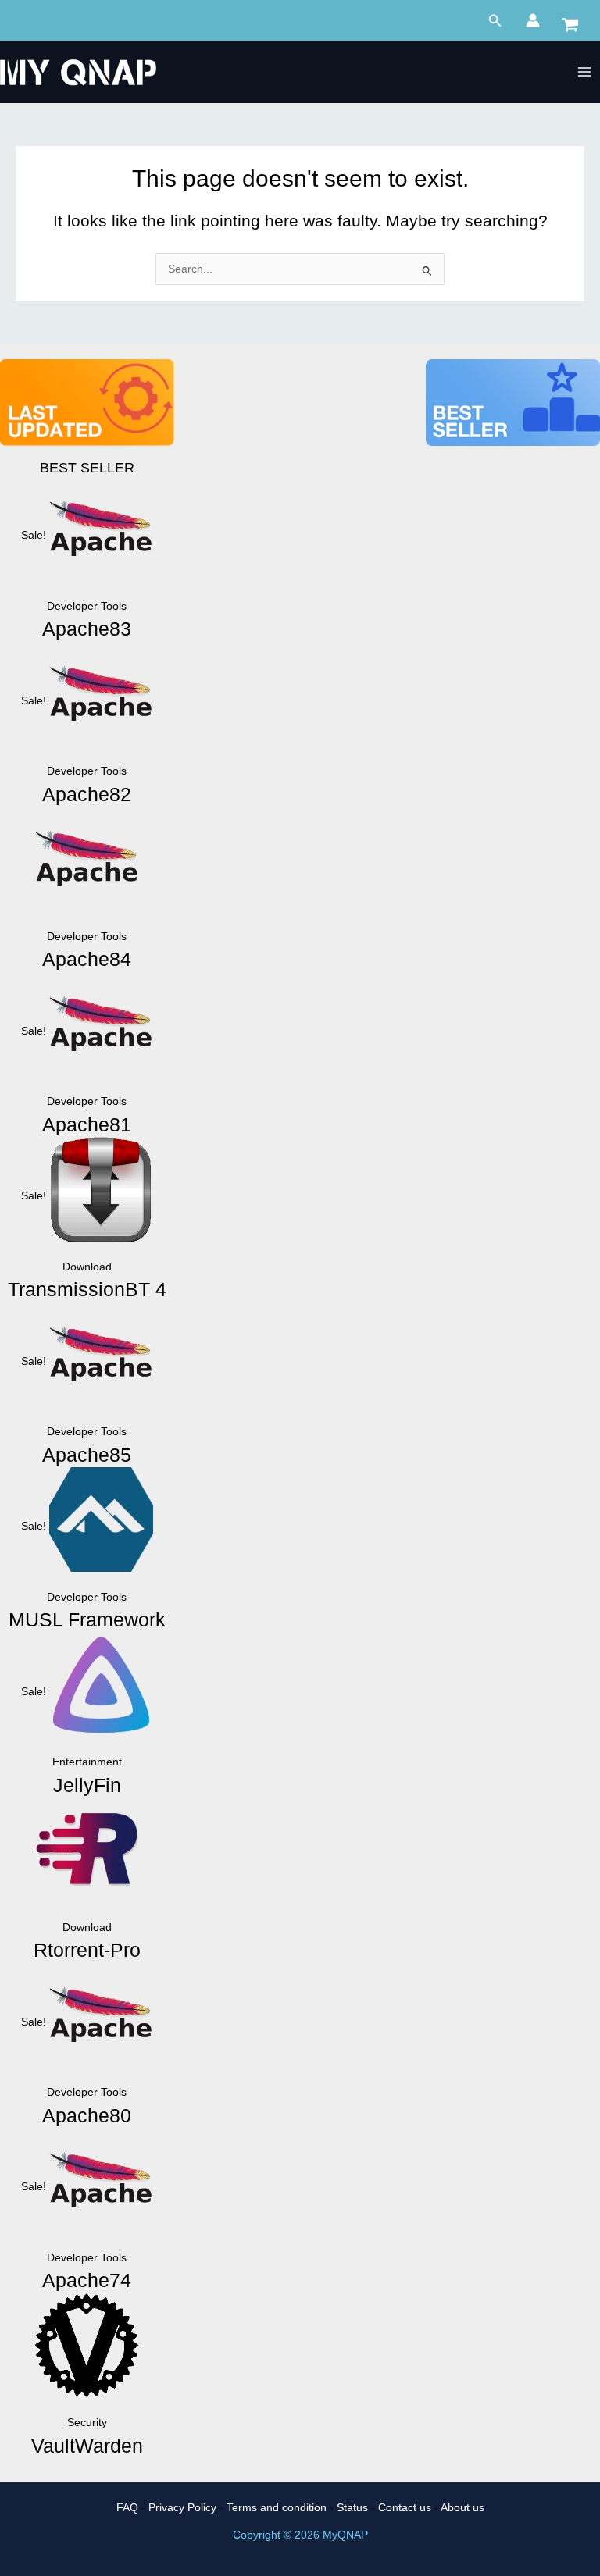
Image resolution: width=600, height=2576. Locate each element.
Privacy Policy (182, 2508)
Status (352, 2508)
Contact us (405, 2508)
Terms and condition (277, 2508)
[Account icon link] (533, 20)
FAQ (127, 2508)
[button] (495, 21)
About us (462, 2508)
